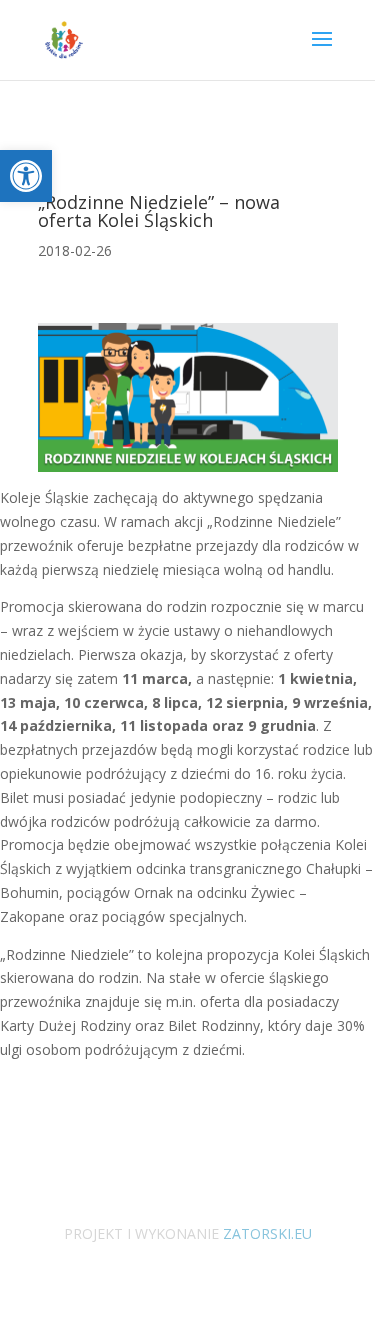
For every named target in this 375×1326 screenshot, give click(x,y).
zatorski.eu (265, 1233)
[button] (26, 176)
